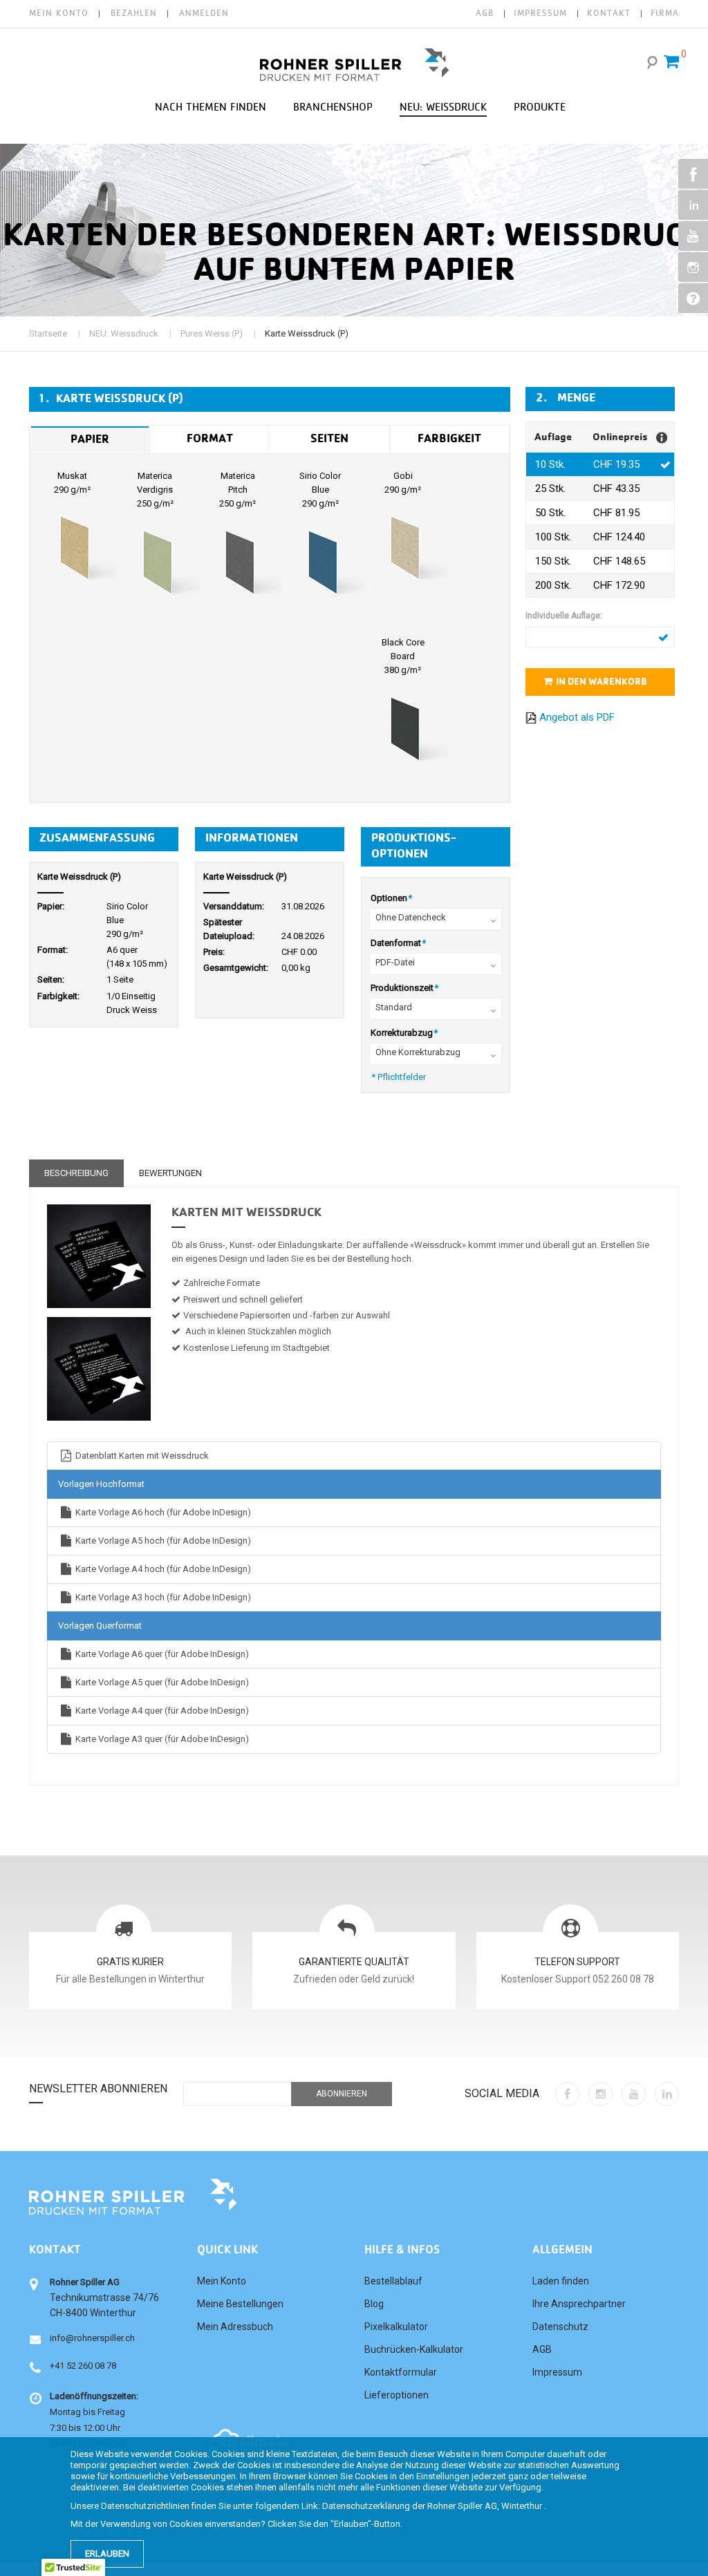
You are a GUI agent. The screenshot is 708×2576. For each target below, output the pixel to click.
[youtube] (634, 2094)
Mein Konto (59, 13)
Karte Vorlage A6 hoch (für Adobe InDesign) (162, 1512)
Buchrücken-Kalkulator (414, 2349)
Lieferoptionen (397, 2395)
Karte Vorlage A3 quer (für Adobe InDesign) (161, 1739)
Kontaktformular (401, 2372)
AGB (485, 13)
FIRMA (665, 13)
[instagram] (600, 2094)
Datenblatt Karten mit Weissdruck (141, 1456)
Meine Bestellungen (240, 2304)
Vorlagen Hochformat (101, 1484)
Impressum (557, 2372)
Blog (374, 2304)
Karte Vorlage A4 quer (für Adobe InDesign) (161, 1711)
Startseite (48, 333)
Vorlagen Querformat (100, 1626)
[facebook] (567, 2094)
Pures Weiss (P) (212, 333)
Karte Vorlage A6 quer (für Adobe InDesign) (161, 1654)
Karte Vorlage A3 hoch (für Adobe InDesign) (162, 1597)
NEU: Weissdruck (124, 333)
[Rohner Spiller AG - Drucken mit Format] (354, 65)
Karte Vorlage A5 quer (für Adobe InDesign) (161, 1682)
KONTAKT (609, 13)
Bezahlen (134, 13)
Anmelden (204, 13)
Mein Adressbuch (235, 2327)
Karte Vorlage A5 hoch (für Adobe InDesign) (162, 1541)
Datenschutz (560, 2327)
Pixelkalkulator (396, 2327)
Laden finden (561, 2281)
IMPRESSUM (540, 13)
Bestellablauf (393, 2281)
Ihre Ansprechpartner (579, 2304)
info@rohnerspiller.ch (92, 2338)
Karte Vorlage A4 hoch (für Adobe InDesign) (162, 1569)
